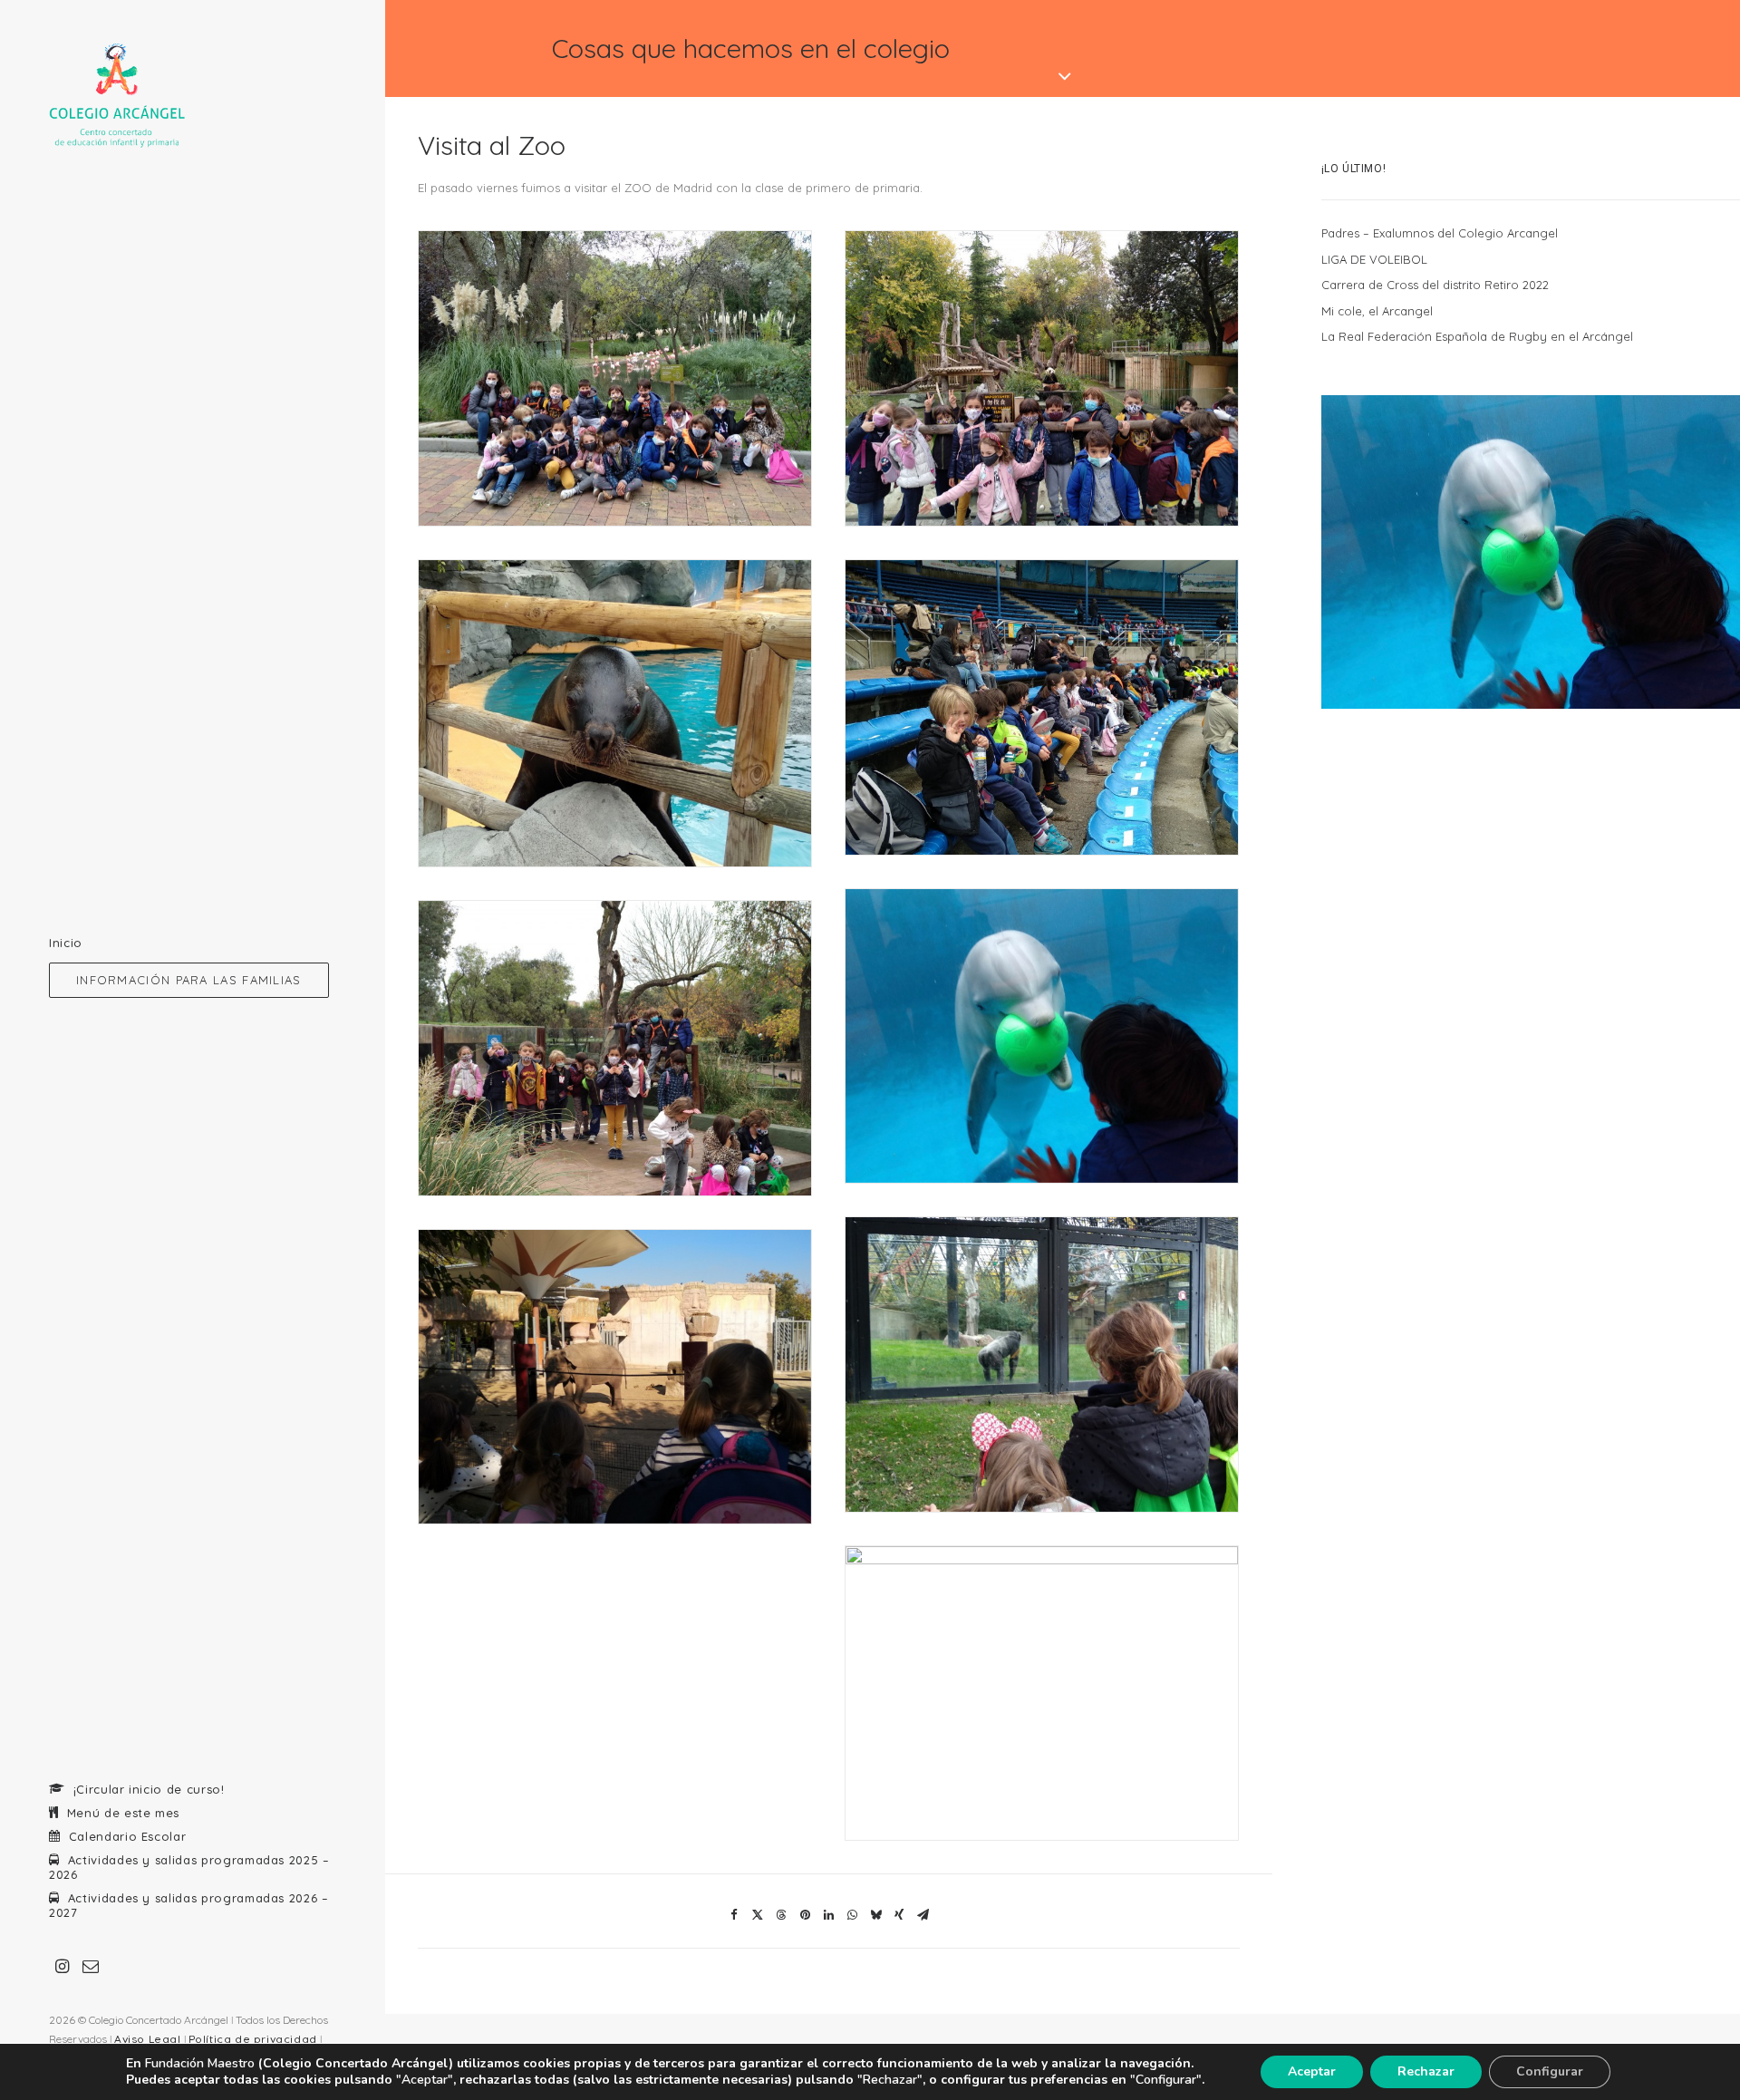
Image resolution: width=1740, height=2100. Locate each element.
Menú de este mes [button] (123, 1813)
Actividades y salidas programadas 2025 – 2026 (189, 1867)
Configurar (1550, 2071)
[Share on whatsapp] (852, 1915)
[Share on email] (923, 1915)
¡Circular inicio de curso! (149, 1789)
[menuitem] (193, 943)
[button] (193, 980)
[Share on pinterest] (805, 1915)
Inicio (66, 943)
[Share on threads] (781, 1915)
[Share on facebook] (734, 1915)
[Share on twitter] (758, 1915)
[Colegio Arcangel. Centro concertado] (193, 96)
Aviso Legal (148, 2039)
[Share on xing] (899, 1915)
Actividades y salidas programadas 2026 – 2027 (189, 1905)
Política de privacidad (253, 2039)
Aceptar (1312, 2071)
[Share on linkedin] (828, 1915)
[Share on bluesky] (875, 1915)
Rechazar (1426, 2071)
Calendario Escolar (128, 1836)
